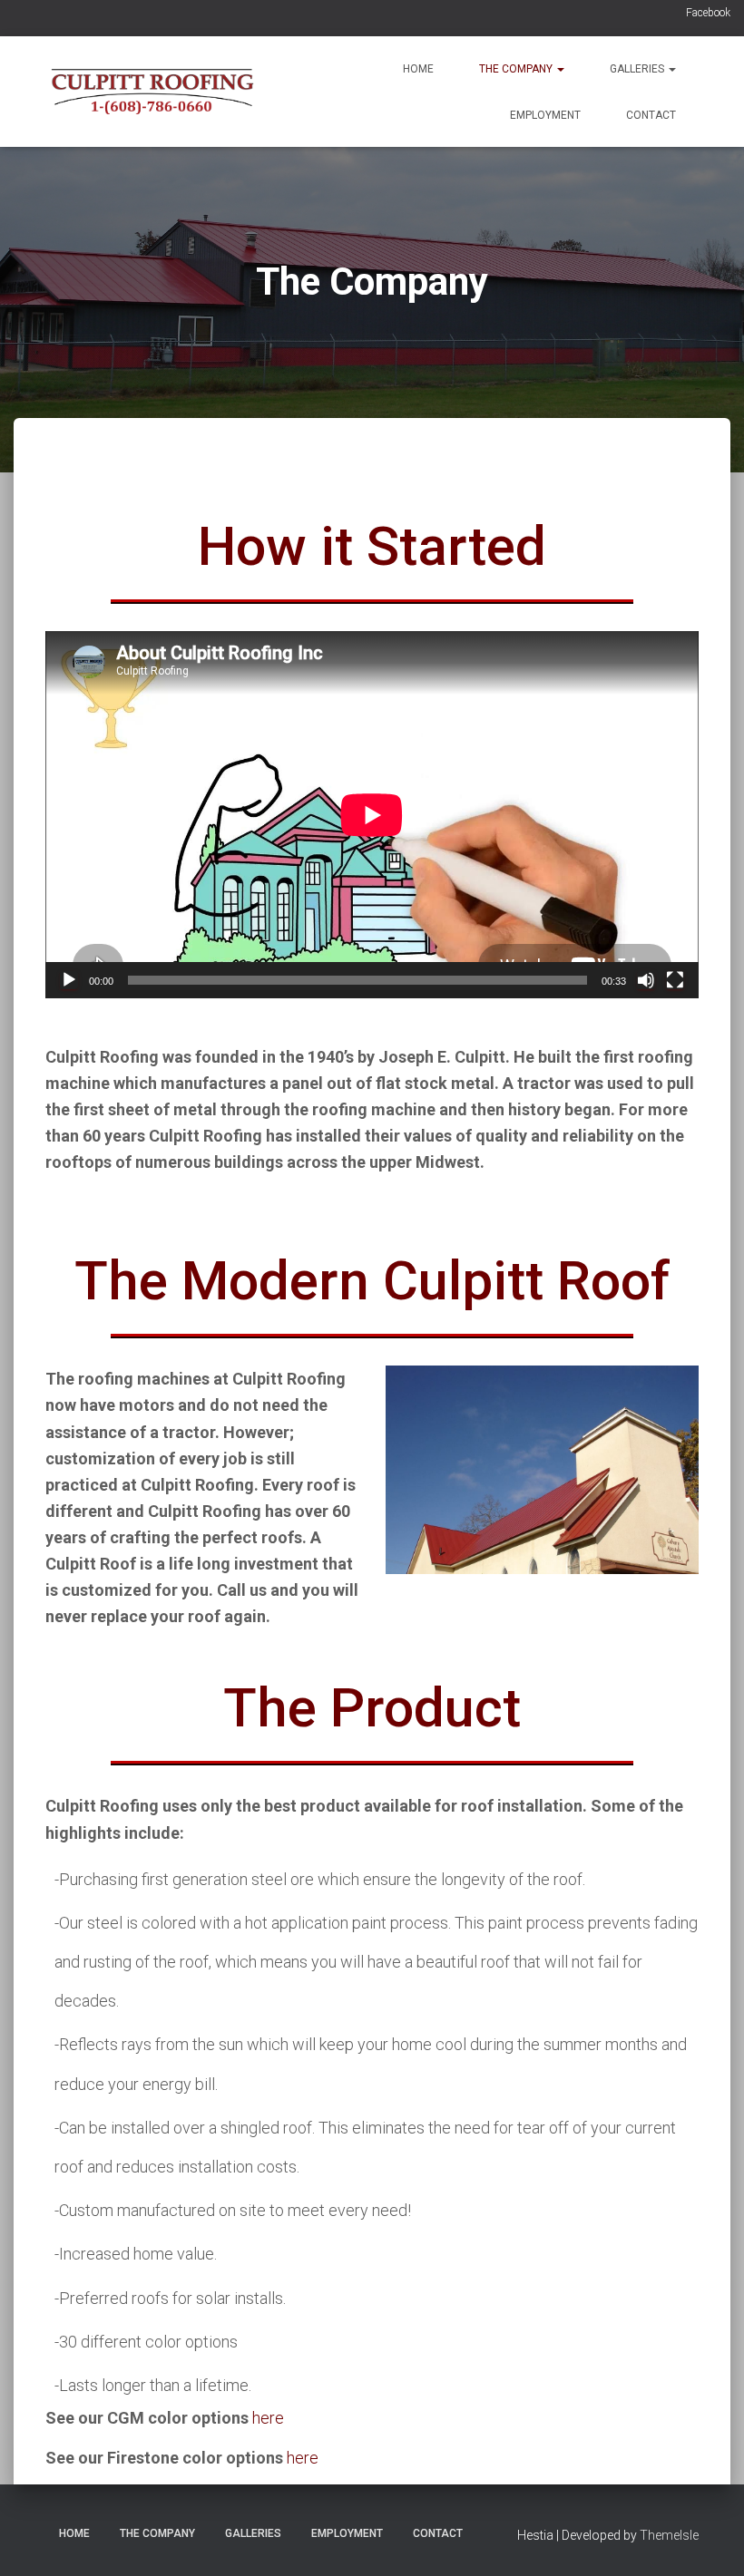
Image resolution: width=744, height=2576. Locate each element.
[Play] (69, 980)
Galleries (638, 69)
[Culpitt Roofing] (152, 92)
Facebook (708, 13)
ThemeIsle (669, 2535)
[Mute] (646, 980)
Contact (651, 115)
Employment (545, 115)
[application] (372, 815)
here (268, 2418)
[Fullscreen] (675, 980)
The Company (517, 69)
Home (418, 69)
